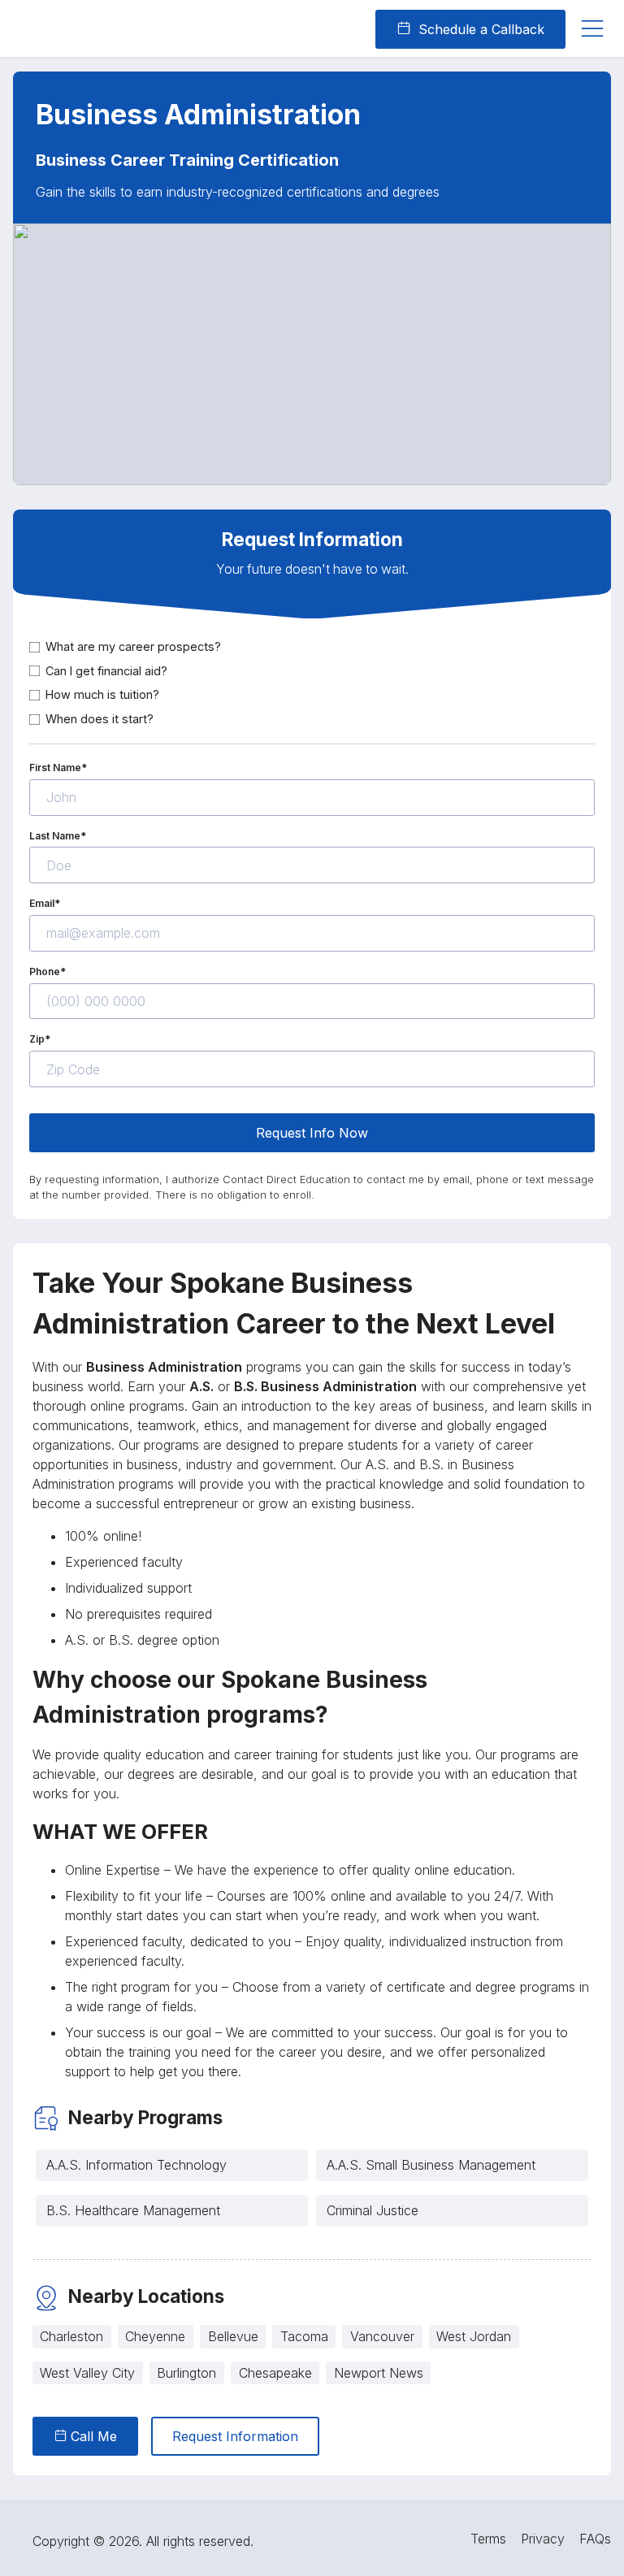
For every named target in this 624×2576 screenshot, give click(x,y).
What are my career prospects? (133, 646)
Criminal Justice (373, 2210)
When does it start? (100, 719)
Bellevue (233, 2336)
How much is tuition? (102, 694)
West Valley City (87, 2373)
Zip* (40, 1039)
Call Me (92, 2436)
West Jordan (474, 2336)
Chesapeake (275, 2373)
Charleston (71, 2336)
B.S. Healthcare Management (133, 2210)
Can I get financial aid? (106, 671)
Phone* (48, 971)
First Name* (58, 768)
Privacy (543, 2539)
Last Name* (58, 836)
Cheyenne (155, 2336)
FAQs (595, 2539)
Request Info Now (312, 1133)
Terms (488, 2539)
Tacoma (304, 2336)
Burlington (186, 2373)
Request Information (235, 2436)
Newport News (379, 2373)
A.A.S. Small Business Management (431, 2165)
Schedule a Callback (479, 29)
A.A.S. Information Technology (136, 2165)
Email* (45, 903)
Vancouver (382, 2336)
